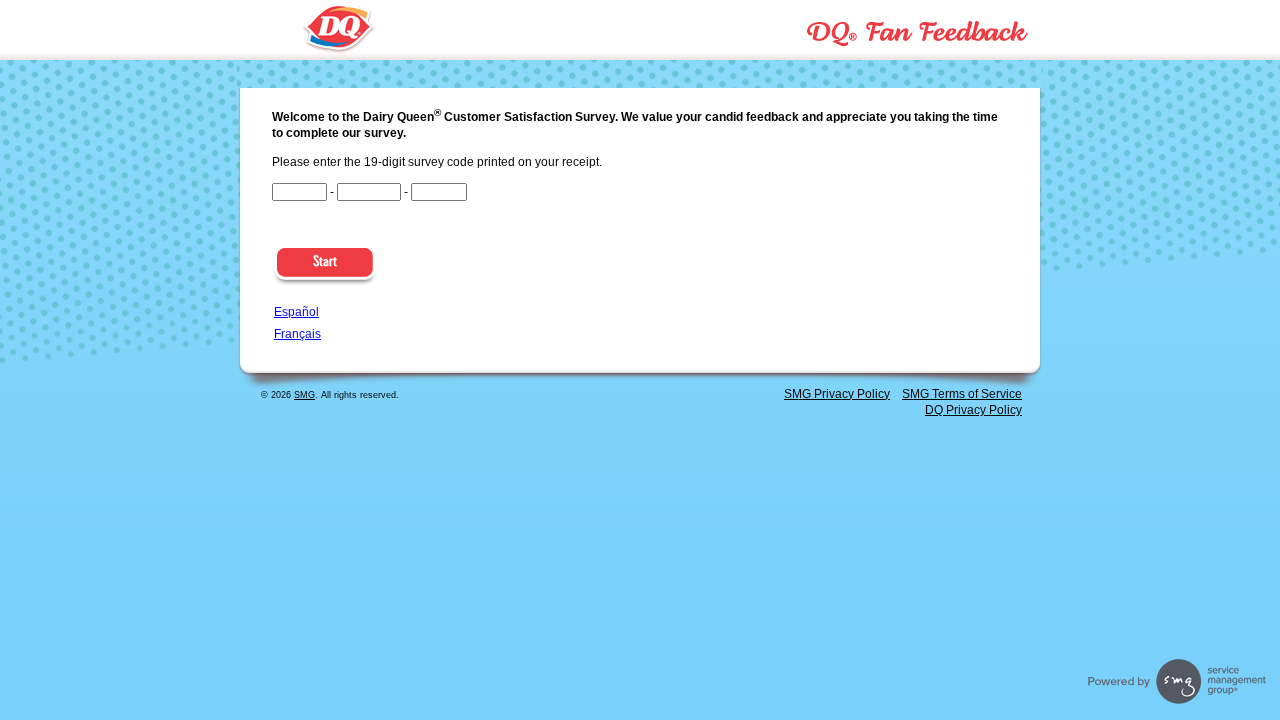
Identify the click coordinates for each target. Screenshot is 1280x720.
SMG (304, 395)
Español (296, 312)
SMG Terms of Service (962, 394)
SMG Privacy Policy (837, 394)
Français (297, 334)
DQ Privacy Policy (973, 410)
